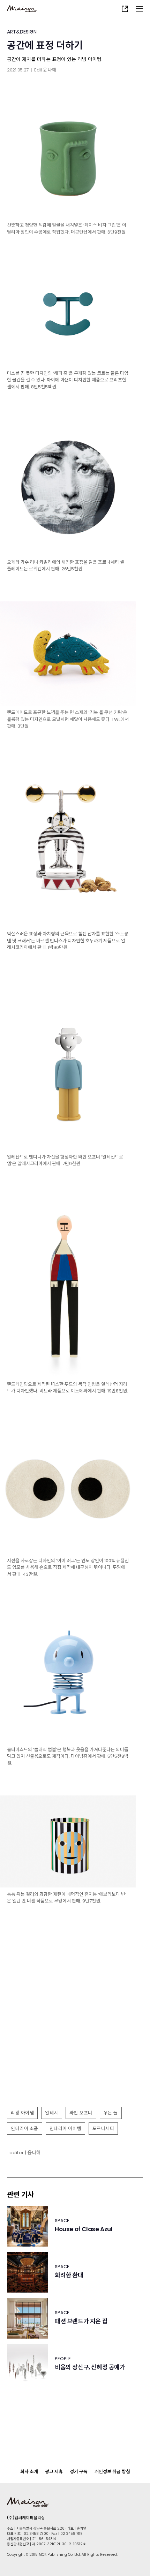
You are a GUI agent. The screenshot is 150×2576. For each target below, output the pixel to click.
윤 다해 (50, 70)
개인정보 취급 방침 (112, 2472)
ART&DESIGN (22, 32)
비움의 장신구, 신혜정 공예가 (90, 2367)
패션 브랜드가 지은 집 (81, 2321)
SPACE (62, 2221)
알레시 (52, 2113)
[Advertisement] (75, 2024)
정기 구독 (79, 2472)
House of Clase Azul (84, 2229)
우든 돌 (111, 2113)
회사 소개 (29, 2472)
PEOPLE (63, 2359)
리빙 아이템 (22, 2113)
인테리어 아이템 (65, 2129)
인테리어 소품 (25, 2129)
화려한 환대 (69, 2275)
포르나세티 (103, 2129)
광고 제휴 (54, 2472)
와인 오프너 (81, 2113)
